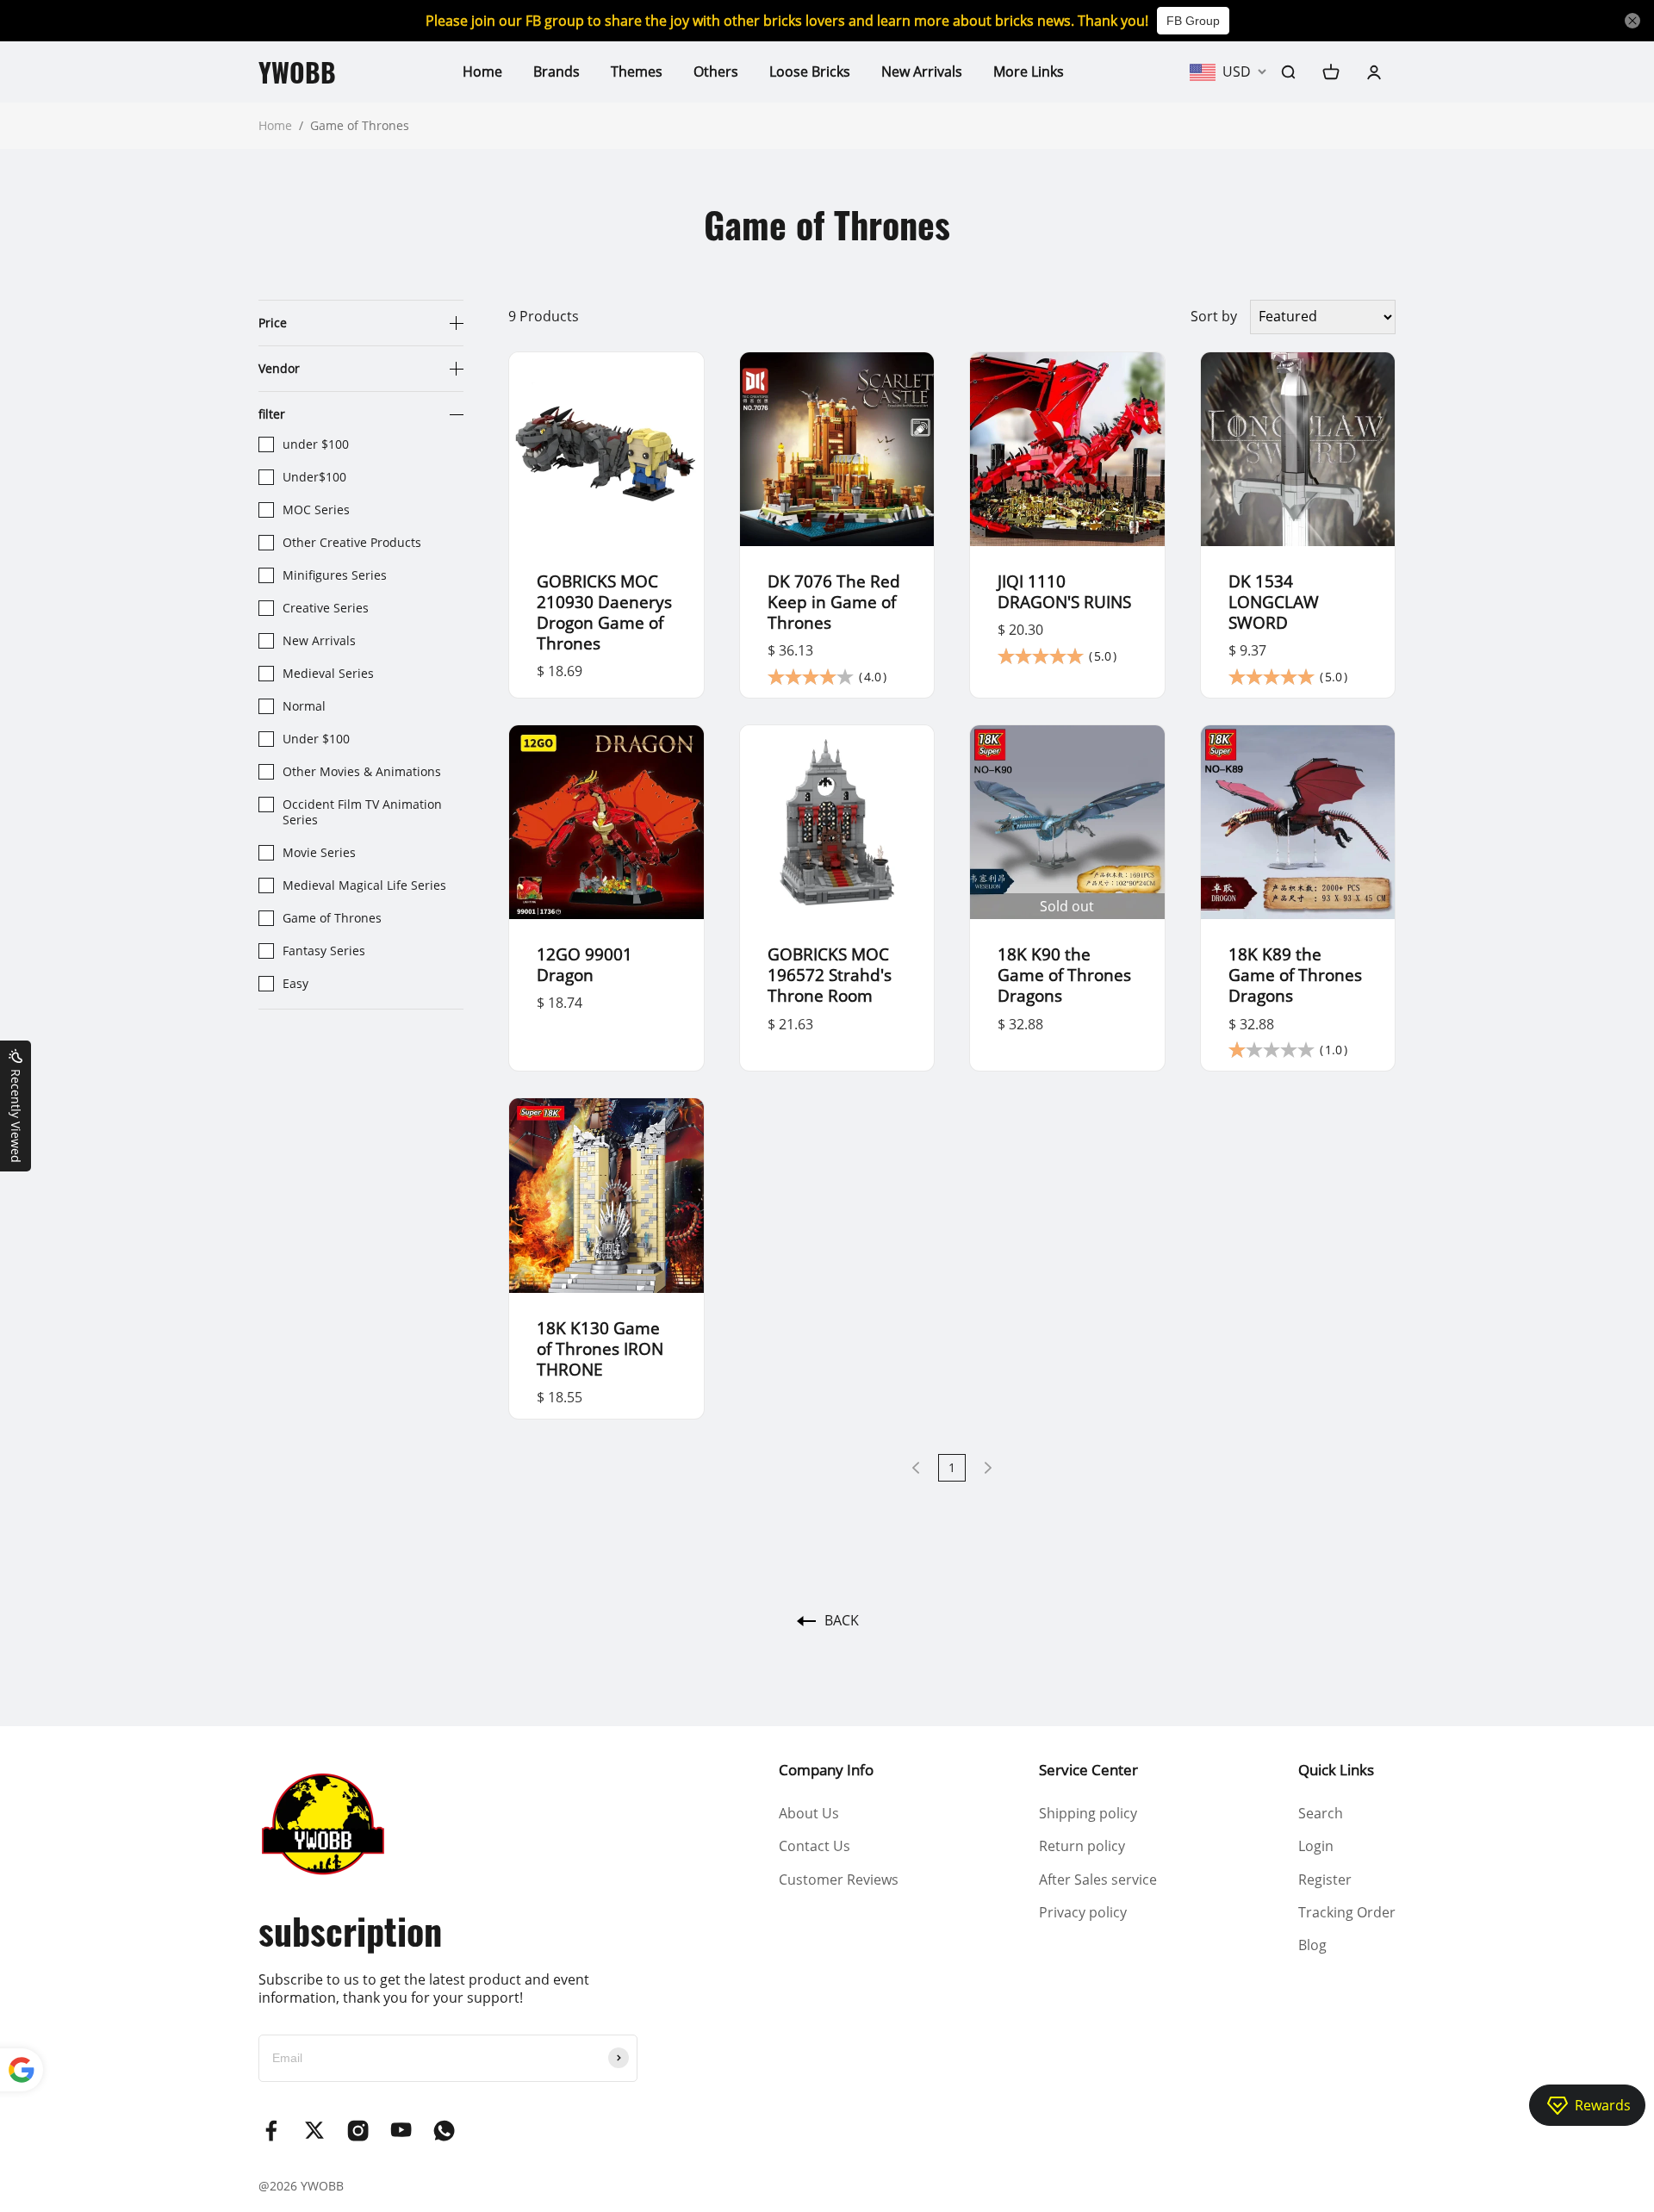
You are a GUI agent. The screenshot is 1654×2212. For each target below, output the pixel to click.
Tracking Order (1347, 1912)
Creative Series (326, 608)
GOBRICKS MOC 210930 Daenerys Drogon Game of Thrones (604, 612)
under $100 (316, 444)
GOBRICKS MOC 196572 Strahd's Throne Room (830, 975)
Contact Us (815, 1846)
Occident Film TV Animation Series (362, 812)
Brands (557, 71)
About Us (809, 1813)
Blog (1312, 1945)
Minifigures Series (335, 575)
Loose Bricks (810, 71)
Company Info (826, 1770)
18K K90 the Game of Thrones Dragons (1064, 975)
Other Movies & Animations (362, 772)
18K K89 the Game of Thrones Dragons (1295, 975)
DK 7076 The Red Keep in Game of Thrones (834, 602)
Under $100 (316, 739)
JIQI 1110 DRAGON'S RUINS (1064, 591)
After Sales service (1098, 1880)
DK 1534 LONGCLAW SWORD (1274, 602)
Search (1321, 1813)
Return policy (1082, 1846)
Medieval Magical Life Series (364, 885)
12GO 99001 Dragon (584, 964)
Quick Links (1336, 1770)
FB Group (1193, 21)
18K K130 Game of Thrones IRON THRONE (600, 1348)
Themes (637, 71)
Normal (304, 706)
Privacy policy (1083, 1912)
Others (716, 71)
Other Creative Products (352, 543)
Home (482, 71)
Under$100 (314, 477)
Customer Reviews (839, 1880)
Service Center (1088, 1770)
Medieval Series (328, 674)
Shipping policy (1088, 1813)
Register (1325, 1880)
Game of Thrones (332, 918)
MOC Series (316, 510)
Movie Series (319, 853)
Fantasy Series (324, 951)
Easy (295, 984)
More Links (1029, 71)
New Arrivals (922, 71)
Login (1316, 1846)
